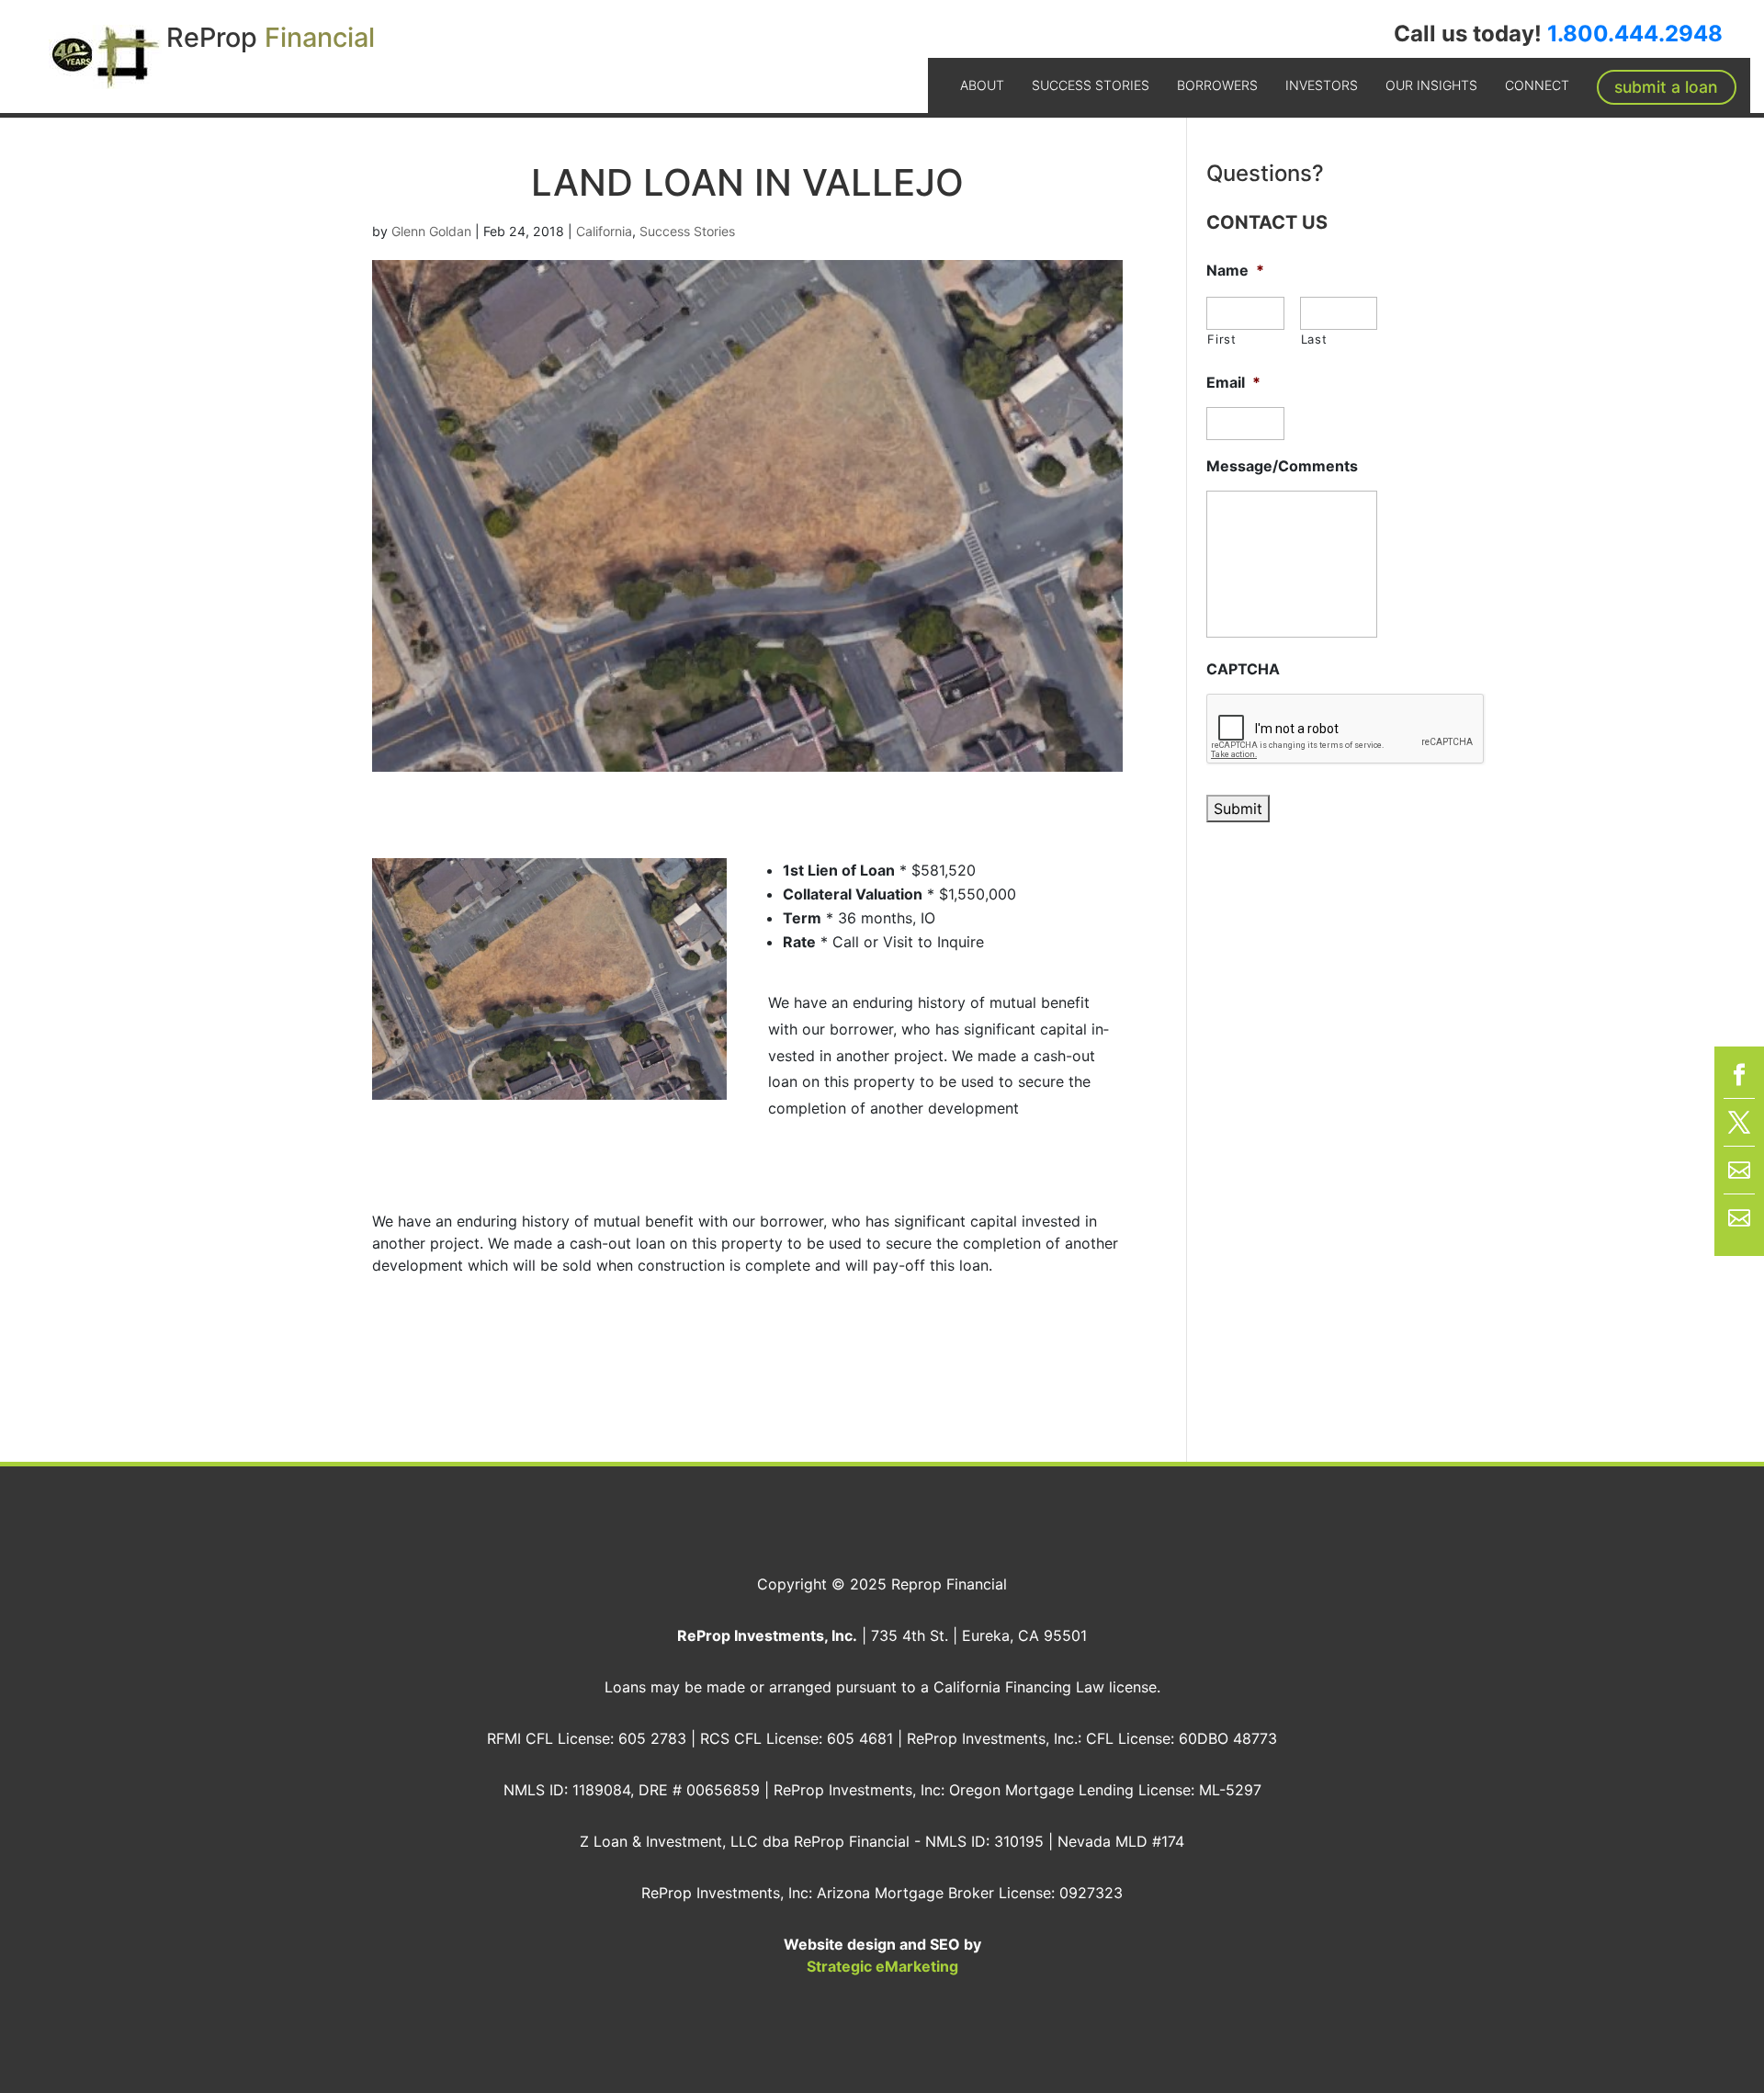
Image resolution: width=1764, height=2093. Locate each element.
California (604, 231)
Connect (1537, 85)
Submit (1238, 809)
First (1221, 339)
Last (1314, 339)
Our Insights (1431, 85)
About (982, 85)
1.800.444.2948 (1635, 34)
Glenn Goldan (431, 231)
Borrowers (1217, 85)
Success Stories (1091, 85)
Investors (1322, 85)
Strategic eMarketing (882, 1966)
